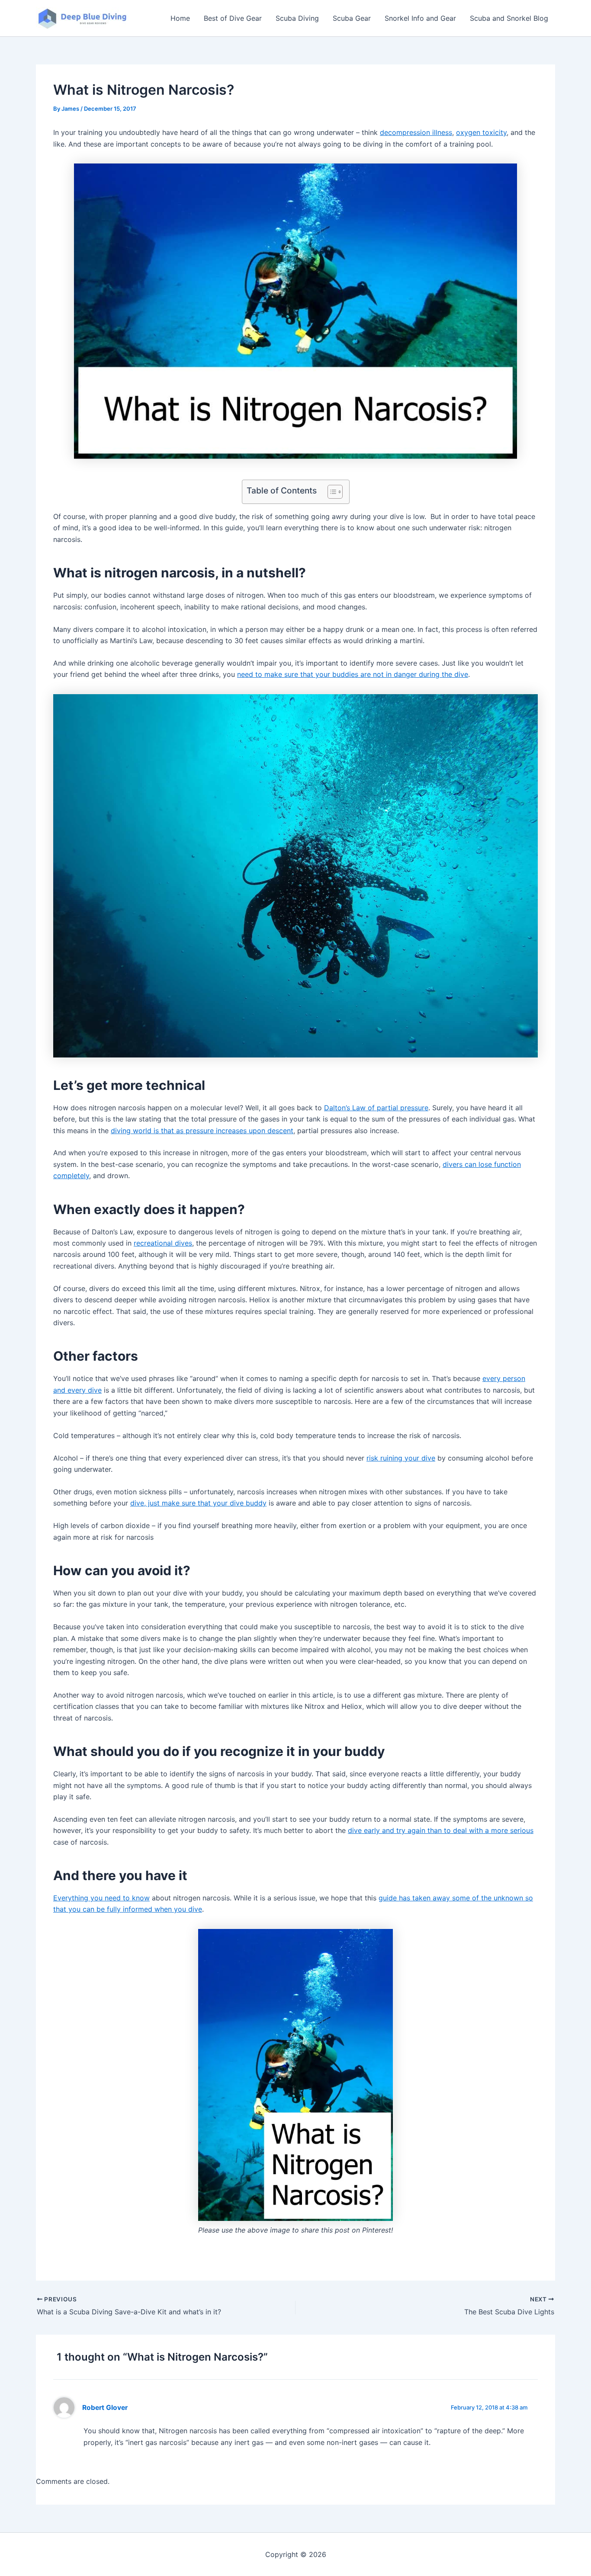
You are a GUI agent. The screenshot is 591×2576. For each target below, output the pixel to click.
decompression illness (416, 132)
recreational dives (163, 1243)
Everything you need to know (101, 1898)
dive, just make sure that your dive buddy (198, 1503)
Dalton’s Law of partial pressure (376, 1108)
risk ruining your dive (401, 1458)
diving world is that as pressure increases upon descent (202, 1131)
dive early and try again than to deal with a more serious (441, 1830)
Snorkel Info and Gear (420, 18)
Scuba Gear (352, 18)
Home (180, 18)
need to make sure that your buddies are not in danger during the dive (353, 674)
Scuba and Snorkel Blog (509, 18)
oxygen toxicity (481, 132)
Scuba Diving (297, 18)
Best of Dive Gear (233, 18)
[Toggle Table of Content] (331, 492)
